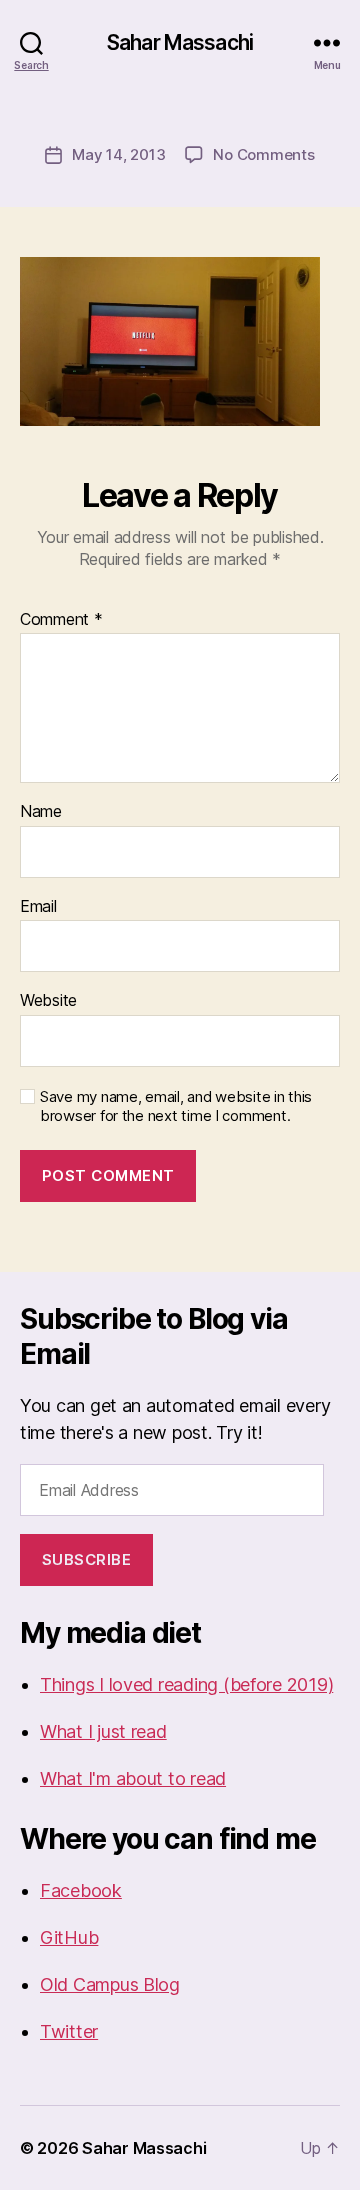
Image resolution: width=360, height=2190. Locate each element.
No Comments (263, 154)
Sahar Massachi (180, 42)
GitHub (69, 1937)
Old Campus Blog (110, 1984)
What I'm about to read (133, 1778)
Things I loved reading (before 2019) (186, 1684)
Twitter (69, 2031)
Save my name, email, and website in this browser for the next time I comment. (176, 1106)
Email (38, 907)
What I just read (103, 1731)
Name (41, 812)
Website (48, 1001)
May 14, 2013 (118, 154)
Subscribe (87, 1559)
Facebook (81, 1890)
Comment (61, 620)
